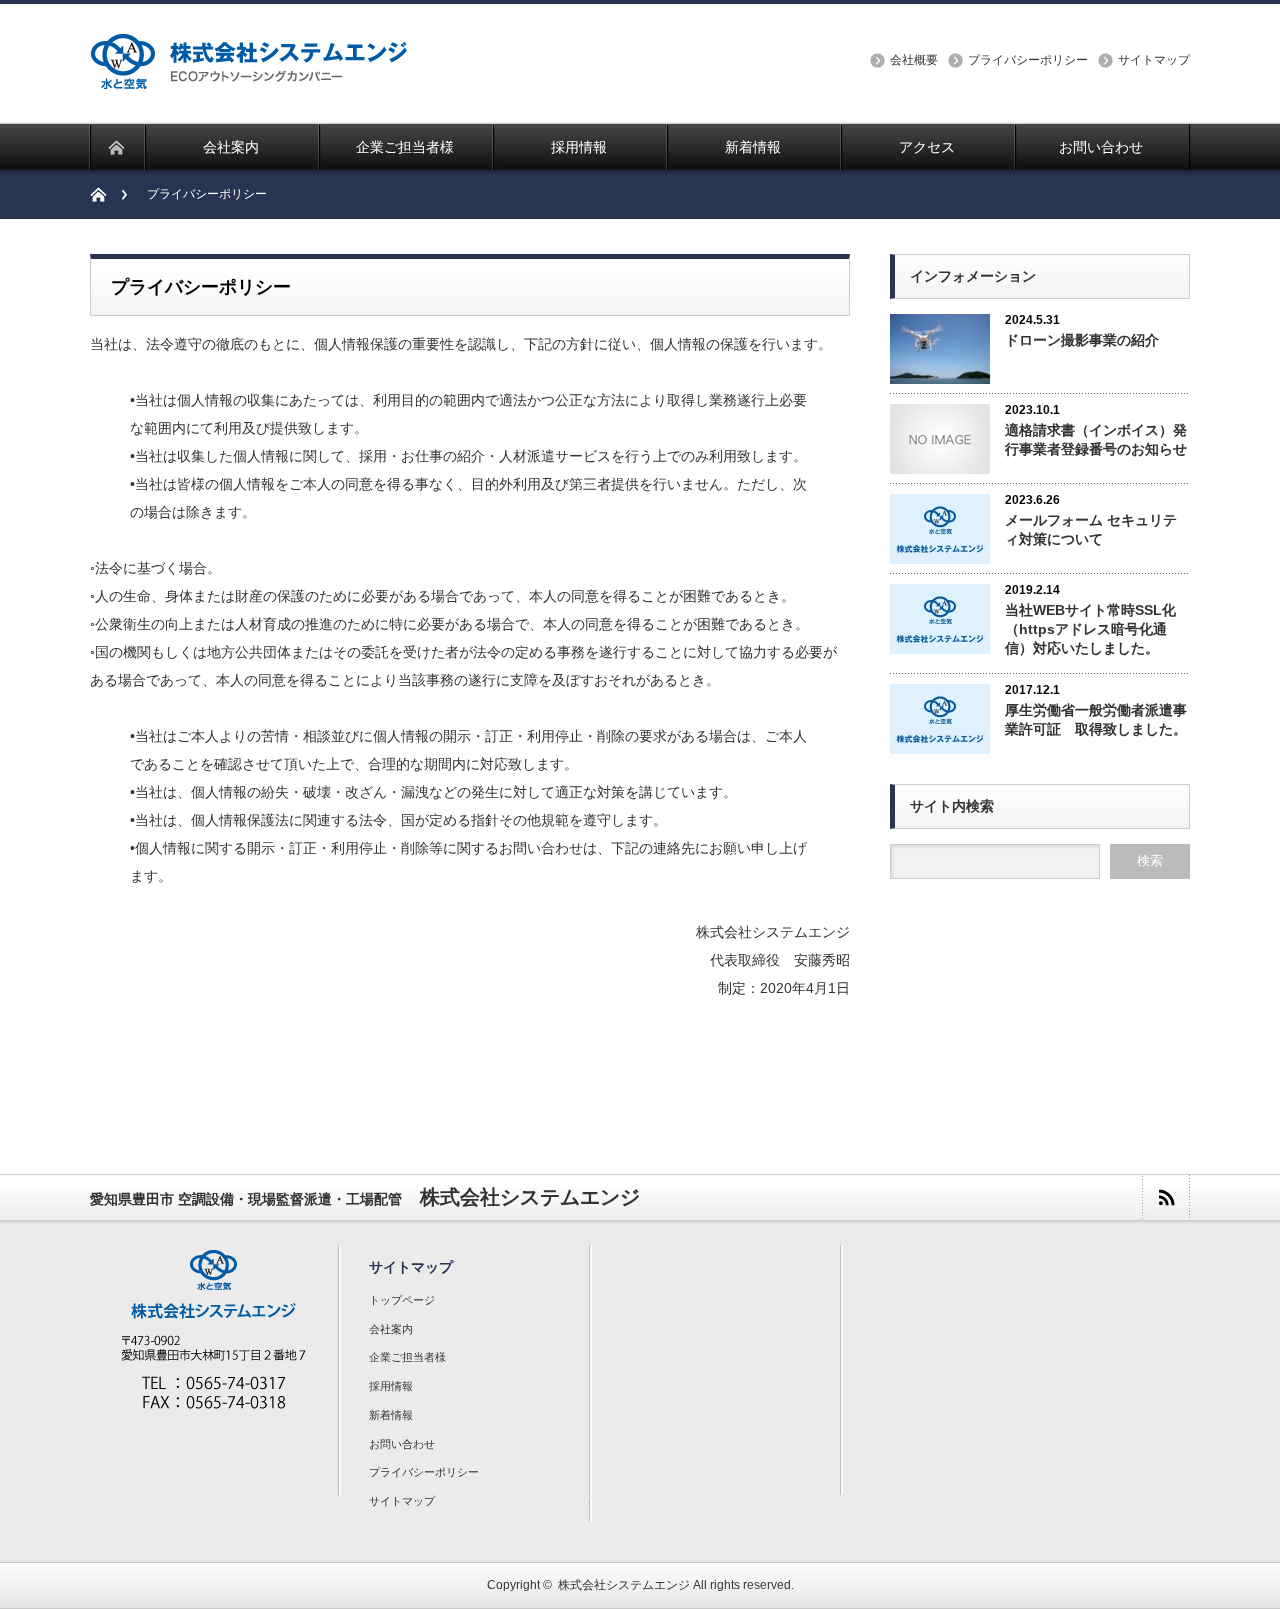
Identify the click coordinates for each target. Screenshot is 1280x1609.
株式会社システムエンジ (624, 1585)
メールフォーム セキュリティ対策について (1091, 529)
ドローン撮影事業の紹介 (1082, 340)
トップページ (402, 1300)
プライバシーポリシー (1028, 60)
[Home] (108, 194)
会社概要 (914, 60)
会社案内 (391, 1329)
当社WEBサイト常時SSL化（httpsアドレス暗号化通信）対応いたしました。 (1090, 629)
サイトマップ (1154, 60)
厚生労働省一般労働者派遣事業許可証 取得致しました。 (1096, 719)
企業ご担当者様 (407, 1357)
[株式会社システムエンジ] (249, 76)
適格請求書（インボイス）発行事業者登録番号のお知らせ (1096, 439)
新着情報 (391, 1415)
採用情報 (391, 1386)
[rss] (1165, 1197)
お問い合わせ (402, 1444)
